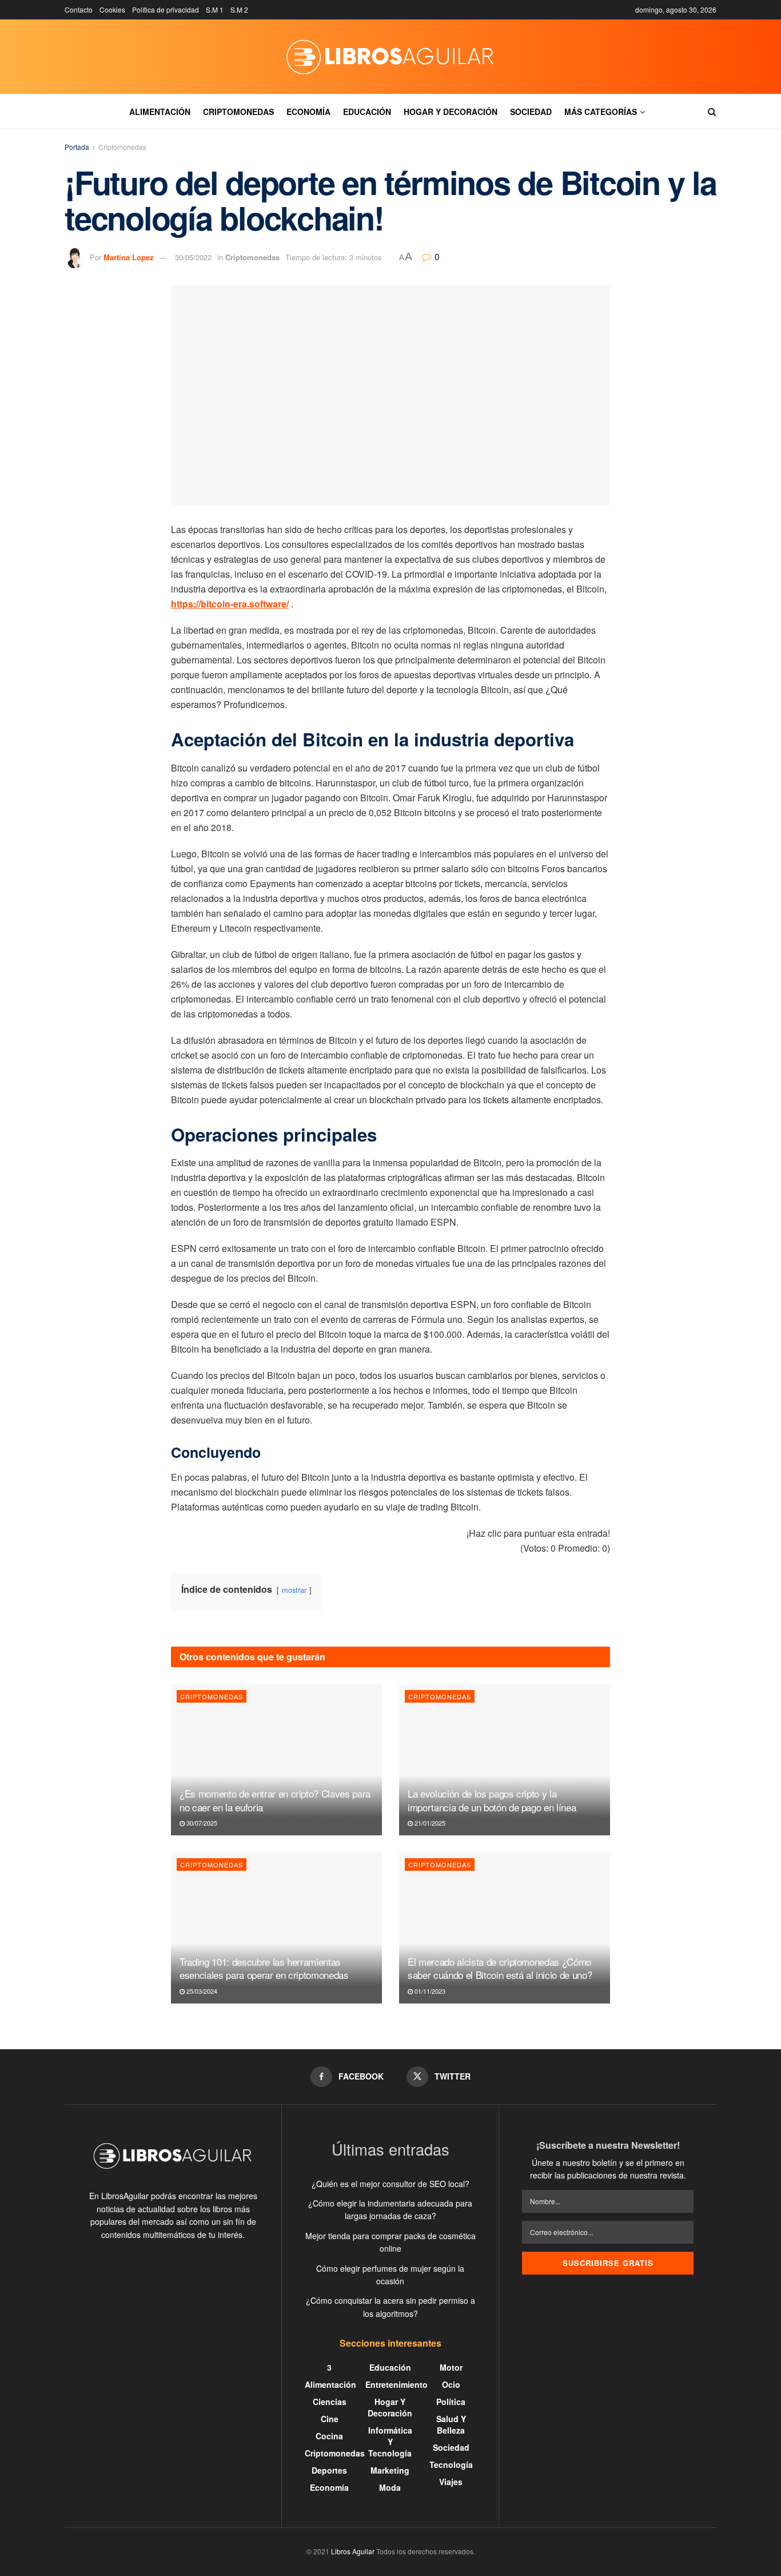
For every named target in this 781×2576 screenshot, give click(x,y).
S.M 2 (239, 9)
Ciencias (330, 2402)
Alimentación (160, 112)
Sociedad (531, 112)
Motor (451, 2367)
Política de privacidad (166, 9)
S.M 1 (215, 9)
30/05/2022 (193, 257)
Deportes (329, 2470)
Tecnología (451, 2464)
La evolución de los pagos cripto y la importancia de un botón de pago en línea (492, 1800)
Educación (367, 112)
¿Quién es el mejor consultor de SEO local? (390, 2184)
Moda (390, 2487)
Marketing (390, 2470)
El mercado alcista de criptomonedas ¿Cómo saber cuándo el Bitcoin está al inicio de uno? (500, 1968)
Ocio (451, 2384)
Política (451, 2402)
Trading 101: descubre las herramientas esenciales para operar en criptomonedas (264, 1968)
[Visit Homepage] (390, 57)
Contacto (79, 9)
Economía (308, 112)
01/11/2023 (429, 1991)
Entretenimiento (397, 2384)
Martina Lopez (129, 257)
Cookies (112, 9)
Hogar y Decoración (451, 112)
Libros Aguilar (353, 2551)
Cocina (329, 2436)
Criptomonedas (238, 112)
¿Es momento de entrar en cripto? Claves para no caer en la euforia (275, 1800)
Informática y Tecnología (390, 2442)
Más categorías (601, 112)
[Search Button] (712, 112)
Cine (330, 2419)
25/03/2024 (201, 1991)
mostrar (294, 1590)
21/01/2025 (429, 1823)
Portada (77, 147)
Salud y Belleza (451, 2424)
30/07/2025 (201, 1823)
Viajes (451, 2482)
